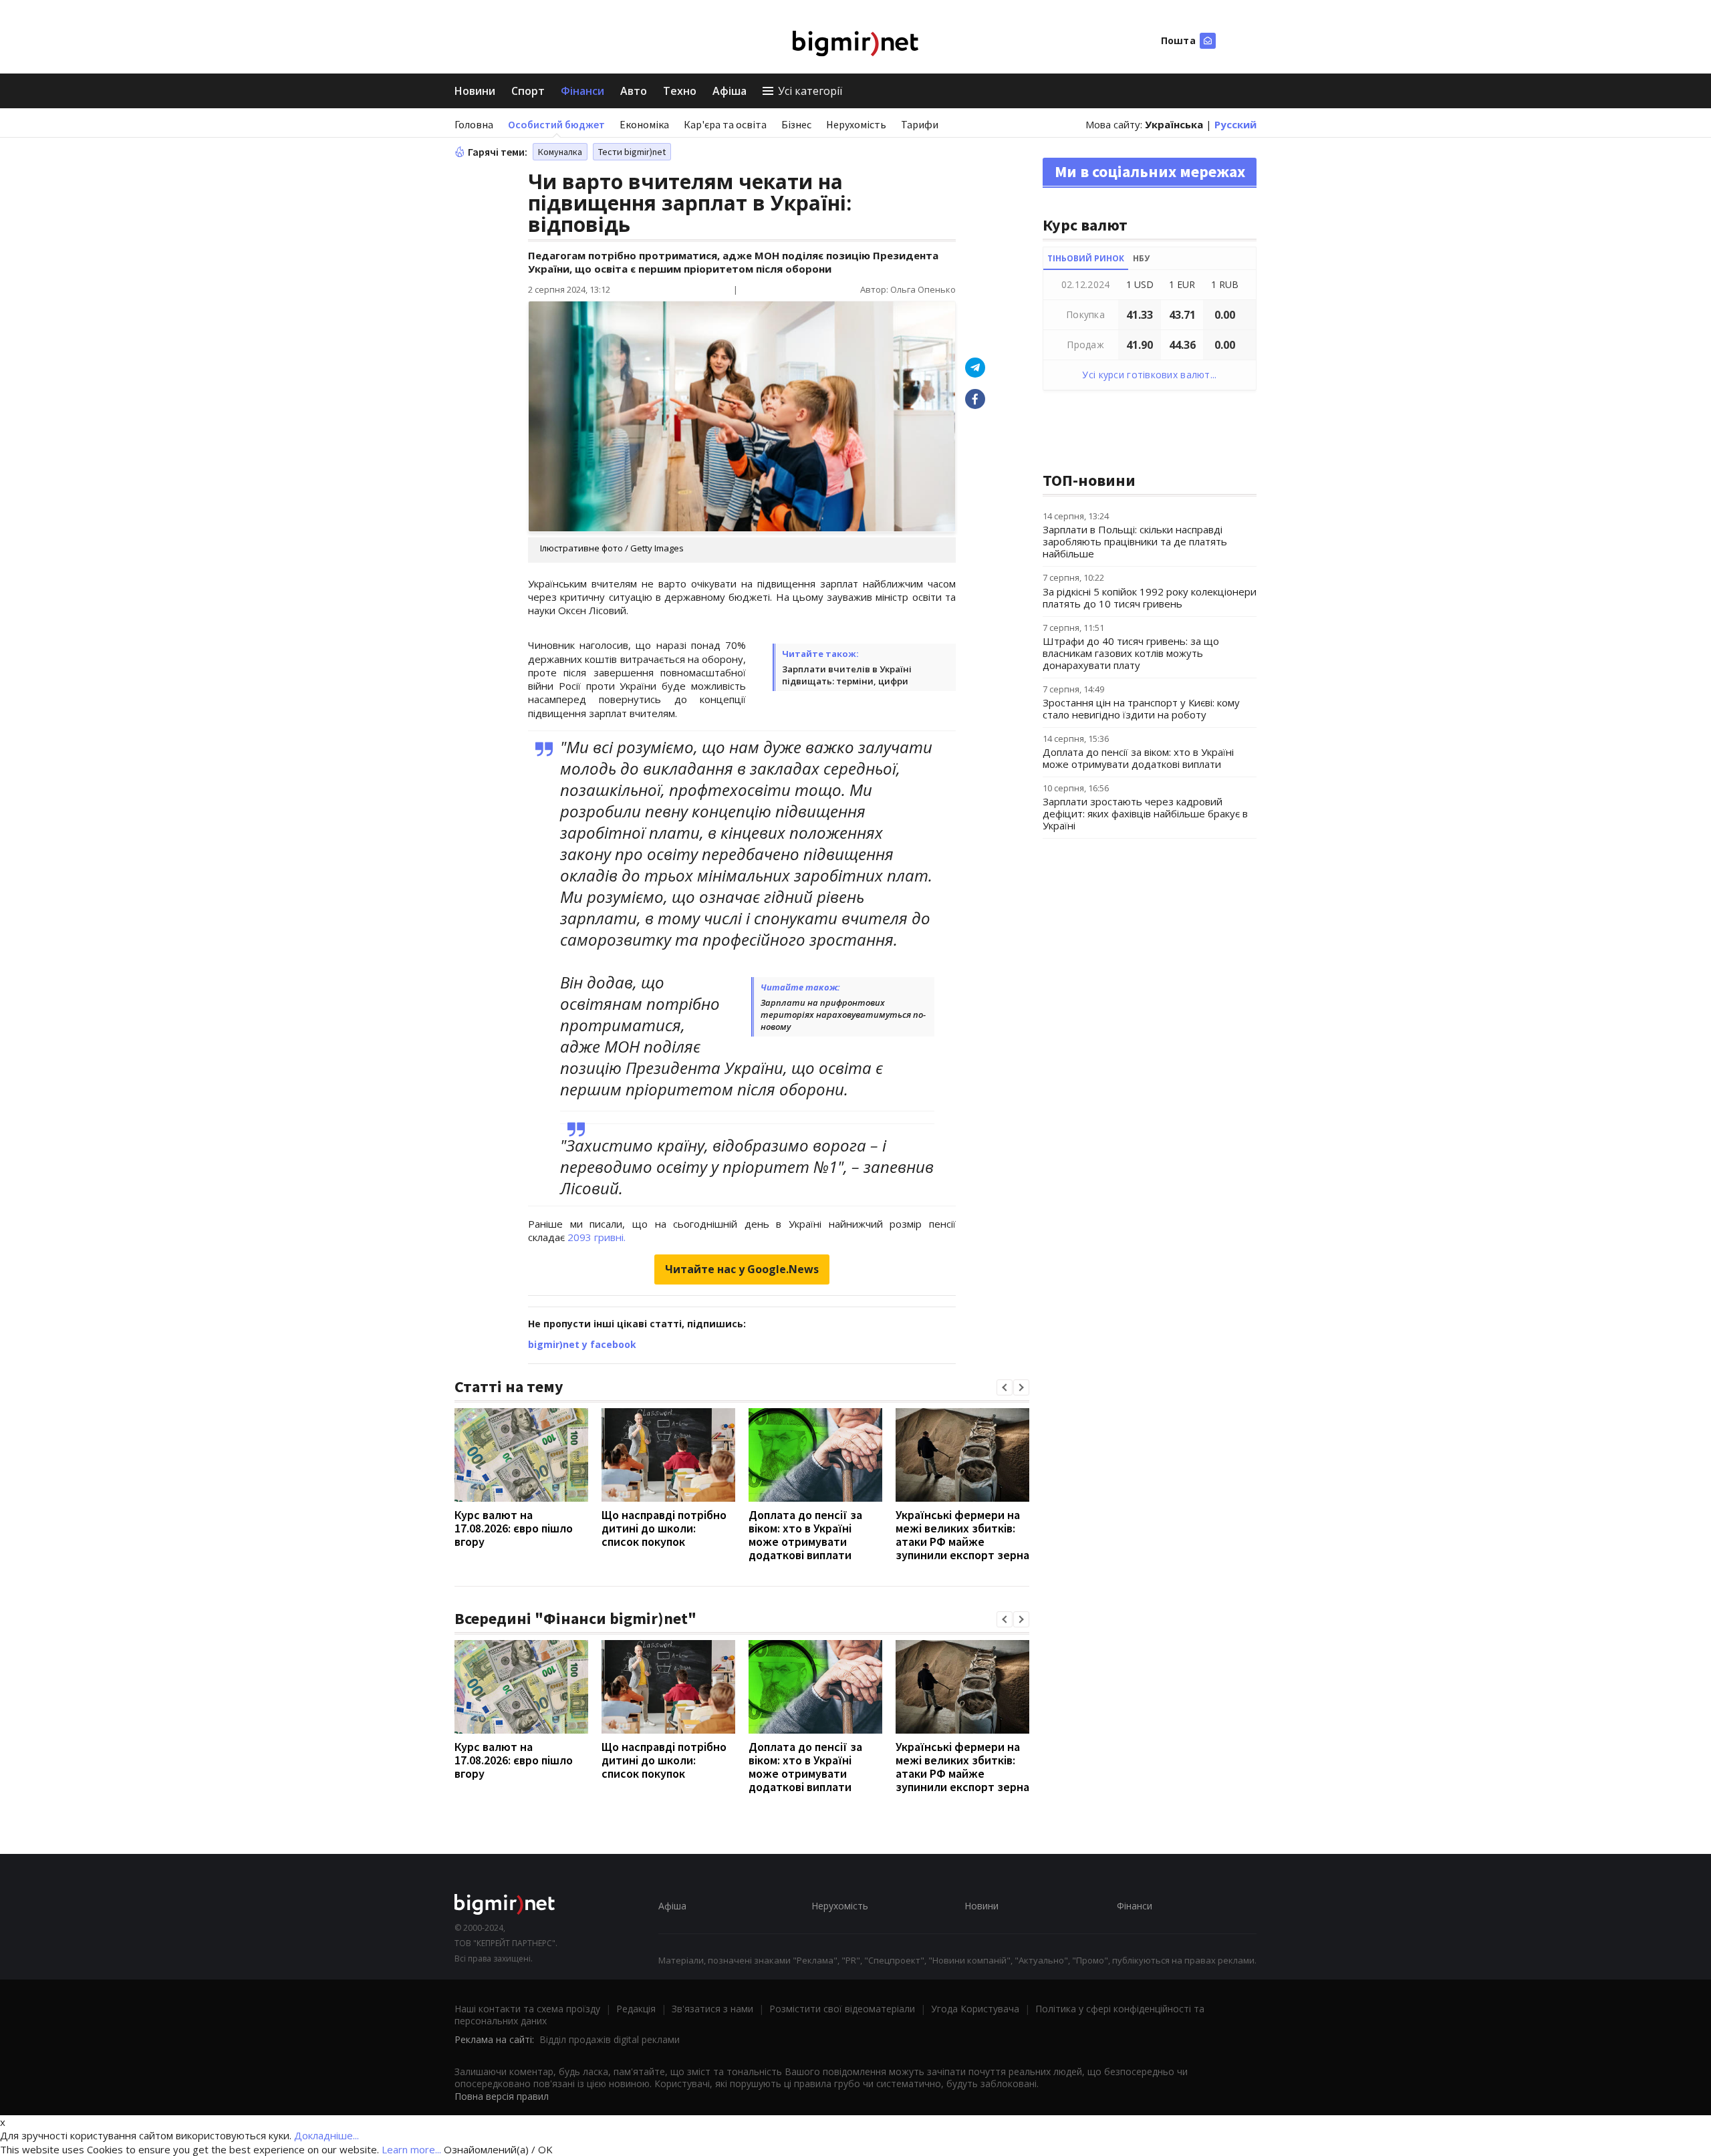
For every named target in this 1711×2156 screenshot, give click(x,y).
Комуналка (560, 152)
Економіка (644, 124)
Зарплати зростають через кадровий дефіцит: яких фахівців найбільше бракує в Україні (1145, 813)
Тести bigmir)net (632, 152)
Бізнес (796, 124)
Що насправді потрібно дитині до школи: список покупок (664, 1528)
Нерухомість (856, 124)
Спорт (528, 91)
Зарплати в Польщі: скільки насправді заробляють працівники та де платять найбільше (1135, 541)
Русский (1235, 124)
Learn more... (411, 2149)
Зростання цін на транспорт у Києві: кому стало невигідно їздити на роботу (1141, 708)
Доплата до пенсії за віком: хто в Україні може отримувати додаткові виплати (805, 1535)
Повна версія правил (502, 2096)
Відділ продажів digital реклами (610, 2039)
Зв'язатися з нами (712, 2009)
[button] (1005, 1387)
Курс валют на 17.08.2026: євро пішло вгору (514, 1528)
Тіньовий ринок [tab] (1086, 258)
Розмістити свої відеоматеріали (842, 2009)
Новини (475, 91)
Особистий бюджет (556, 124)
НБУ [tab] (1141, 258)
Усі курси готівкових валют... (1149, 375)
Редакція (636, 2009)
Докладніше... (326, 2135)
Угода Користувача (975, 2009)
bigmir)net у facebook (582, 1344)
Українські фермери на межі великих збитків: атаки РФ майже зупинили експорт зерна (962, 1535)
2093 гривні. (597, 1237)
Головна (474, 124)
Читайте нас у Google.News (742, 1269)
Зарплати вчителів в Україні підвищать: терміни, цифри (847, 675)
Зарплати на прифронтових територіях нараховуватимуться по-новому (843, 1015)
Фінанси (582, 91)
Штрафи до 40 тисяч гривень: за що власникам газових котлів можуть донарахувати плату (1131, 653)
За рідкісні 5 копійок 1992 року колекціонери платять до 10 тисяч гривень (1150, 597)
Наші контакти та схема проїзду (527, 2009)
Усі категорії (810, 91)
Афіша (730, 91)
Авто (634, 91)
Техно (680, 91)
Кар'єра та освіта (725, 124)
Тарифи (920, 124)
